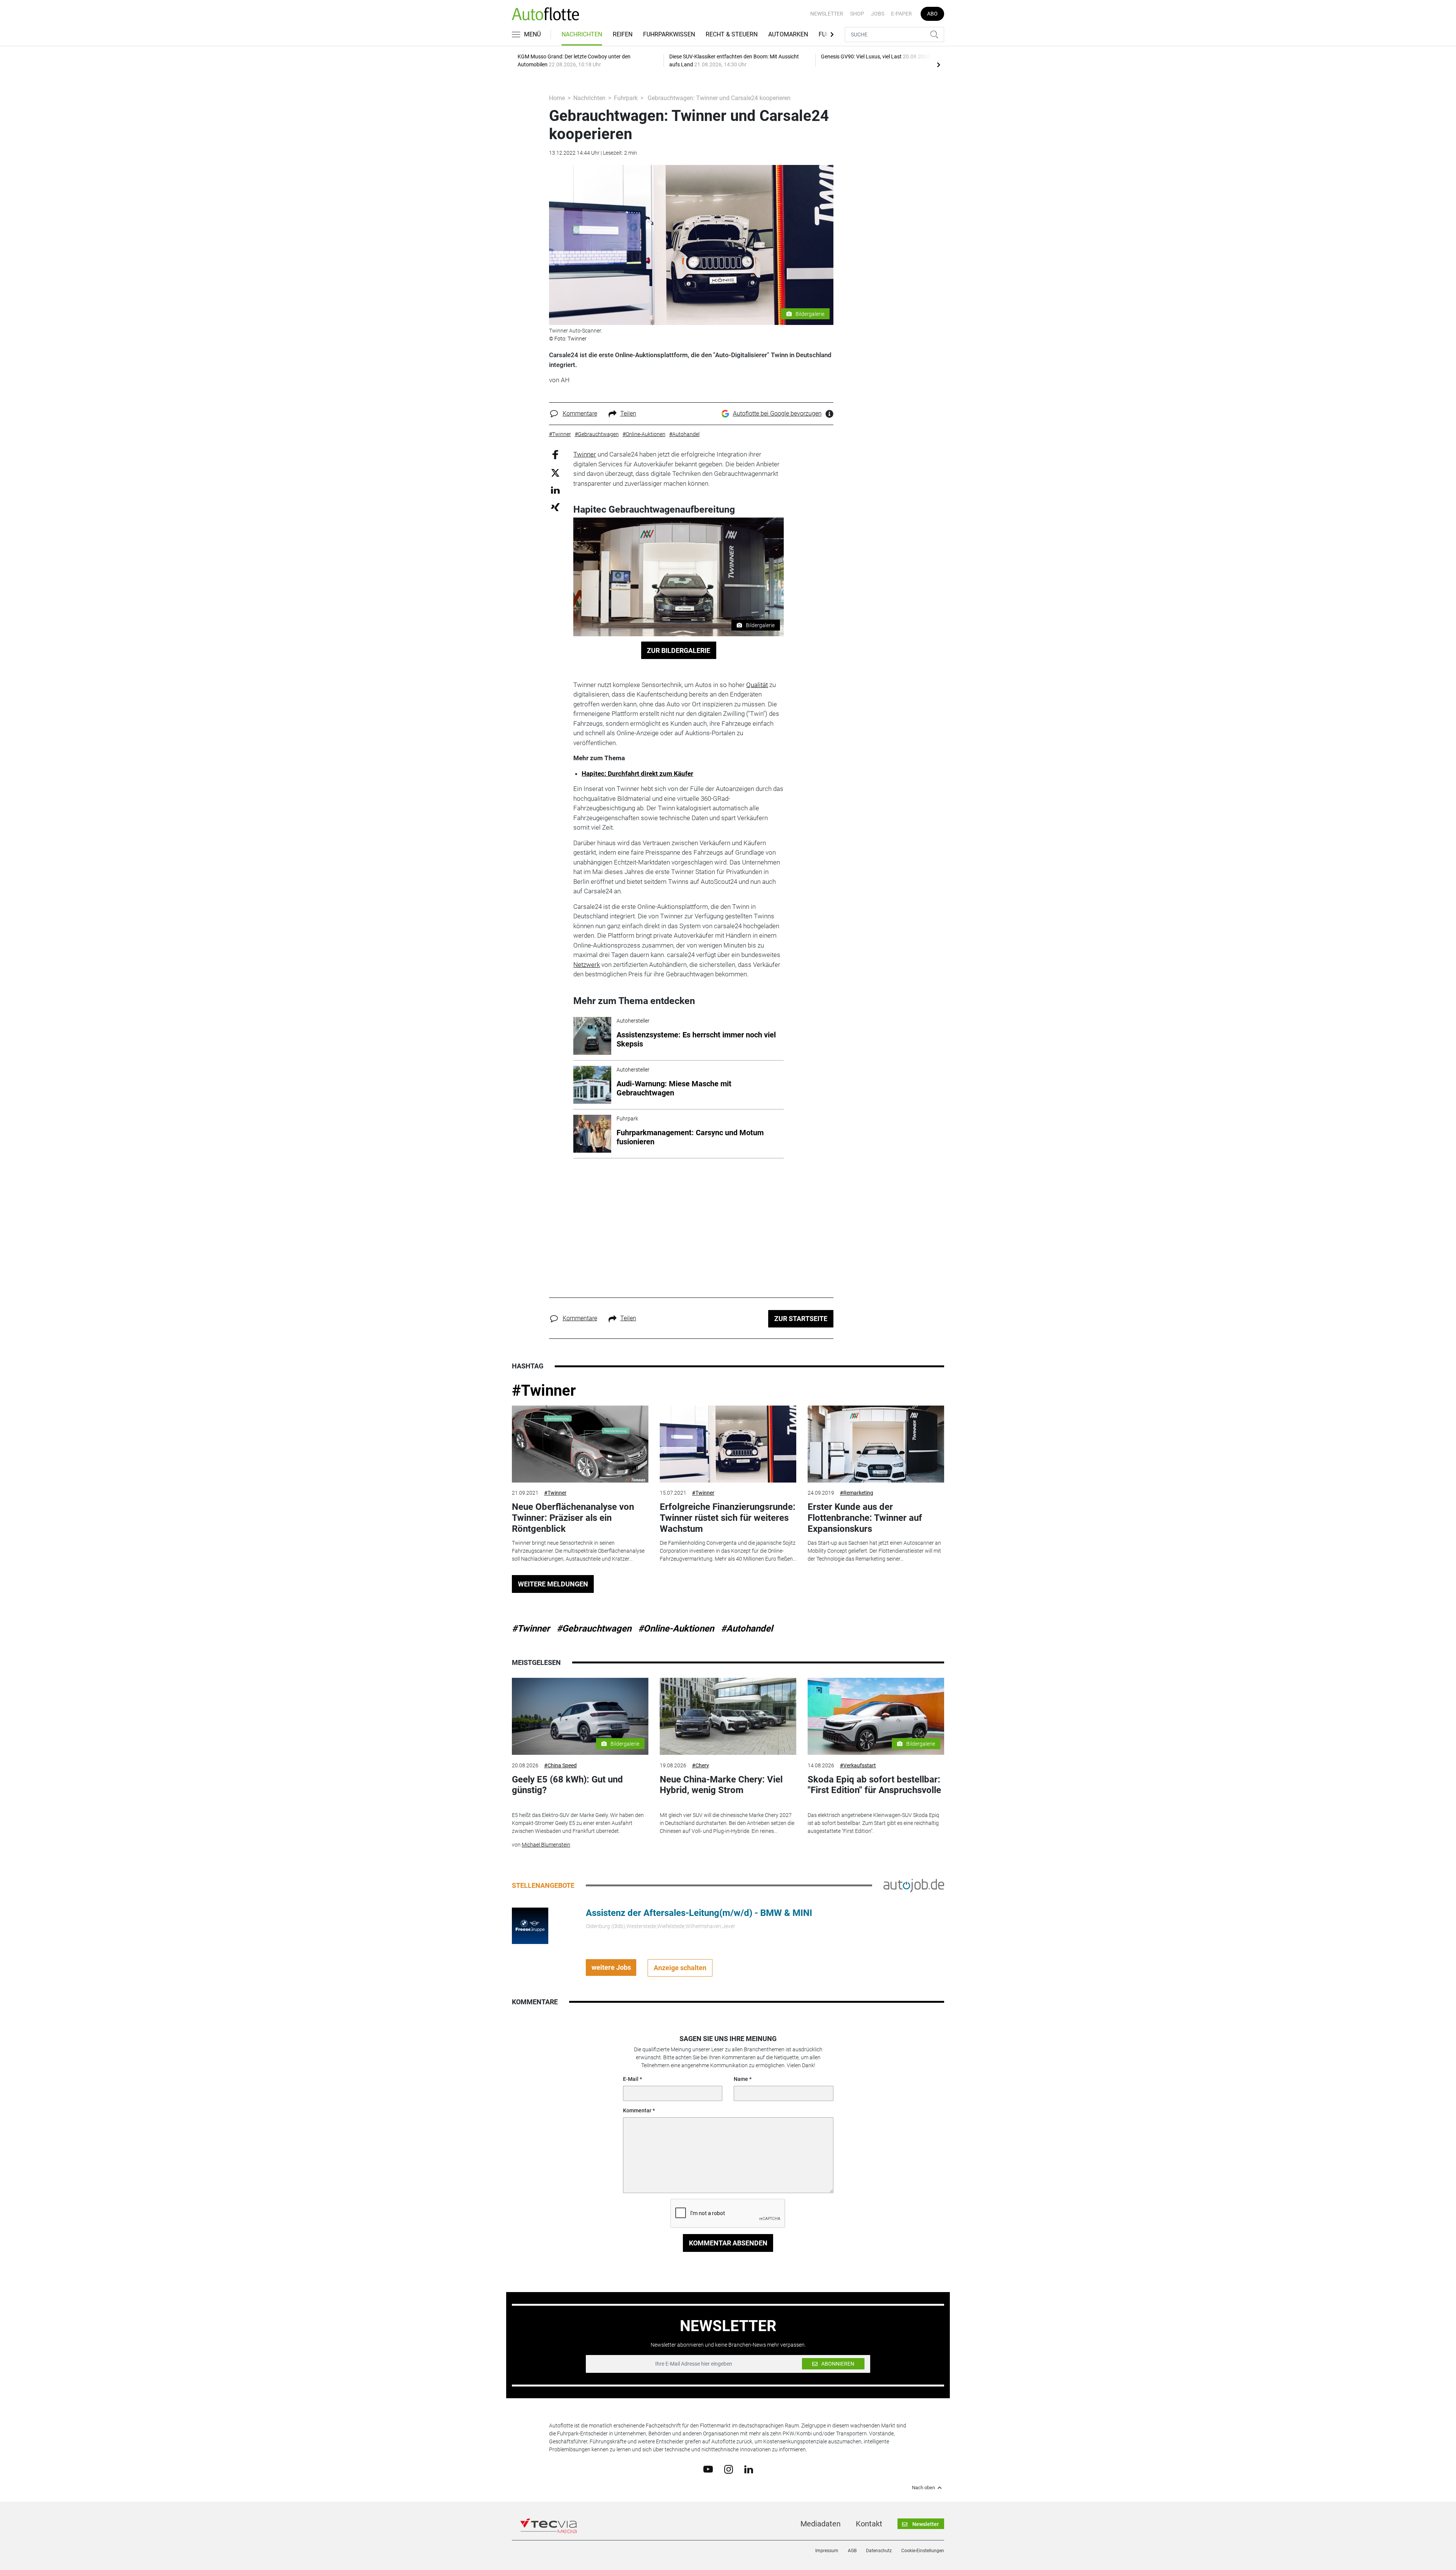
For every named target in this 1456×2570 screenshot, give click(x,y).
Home (557, 98)
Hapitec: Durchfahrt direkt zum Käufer (637, 774)
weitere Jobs (611, 1967)
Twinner (585, 454)
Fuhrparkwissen (669, 34)
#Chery (701, 1765)
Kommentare (580, 413)
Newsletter (827, 14)
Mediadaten (821, 2524)
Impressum (827, 2551)
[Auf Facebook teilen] (555, 454)
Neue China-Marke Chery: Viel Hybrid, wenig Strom (721, 1785)
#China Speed (560, 1765)
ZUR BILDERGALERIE (679, 650)
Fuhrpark (626, 98)
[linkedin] (749, 2469)
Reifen (623, 34)
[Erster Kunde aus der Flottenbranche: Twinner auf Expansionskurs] (876, 1444)
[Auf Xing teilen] (555, 507)
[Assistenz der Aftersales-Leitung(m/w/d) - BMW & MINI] (530, 1925)
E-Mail (631, 2079)
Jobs (878, 14)
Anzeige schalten (680, 1968)
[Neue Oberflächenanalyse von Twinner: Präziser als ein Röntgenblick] (580, 1444)
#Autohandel (747, 1629)
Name (741, 2079)
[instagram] (729, 2469)
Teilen (628, 413)
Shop (857, 14)
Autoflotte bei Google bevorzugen (777, 413)
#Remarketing (857, 1493)
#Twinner (544, 1391)
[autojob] (914, 1885)
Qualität (757, 685)
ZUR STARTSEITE (801, 1319)
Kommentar (637, 2110)
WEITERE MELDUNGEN (553, 1584)
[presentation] (938, 64)
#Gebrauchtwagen (594, 1629)
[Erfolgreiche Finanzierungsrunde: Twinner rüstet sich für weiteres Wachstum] (728, 1444)
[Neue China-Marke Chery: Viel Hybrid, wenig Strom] (728, 1716)
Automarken (788, 34)
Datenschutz (879, 2551)
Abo (932, 14)
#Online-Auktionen (676, 1629)
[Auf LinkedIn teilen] (555, 490)
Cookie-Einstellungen (923, 2551)
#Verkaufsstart (858, 1765)
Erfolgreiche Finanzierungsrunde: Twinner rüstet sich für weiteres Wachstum (728, 1518)
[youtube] (708, 2469)
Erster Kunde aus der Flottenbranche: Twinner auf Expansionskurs (865, 1518)
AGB (852, 2551)
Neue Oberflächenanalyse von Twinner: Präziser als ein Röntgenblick (573, 1518)
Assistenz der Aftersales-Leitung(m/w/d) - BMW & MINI (699, 1913)
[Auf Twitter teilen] (555, 472)
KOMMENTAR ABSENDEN (728, 2243)
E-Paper (901, 14)
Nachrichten (582, 34)
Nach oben (923, 2488)
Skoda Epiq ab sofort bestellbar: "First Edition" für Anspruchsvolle (874, 1785)
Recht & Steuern (732, 34)
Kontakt (869, 2524)
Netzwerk (587, 965)
